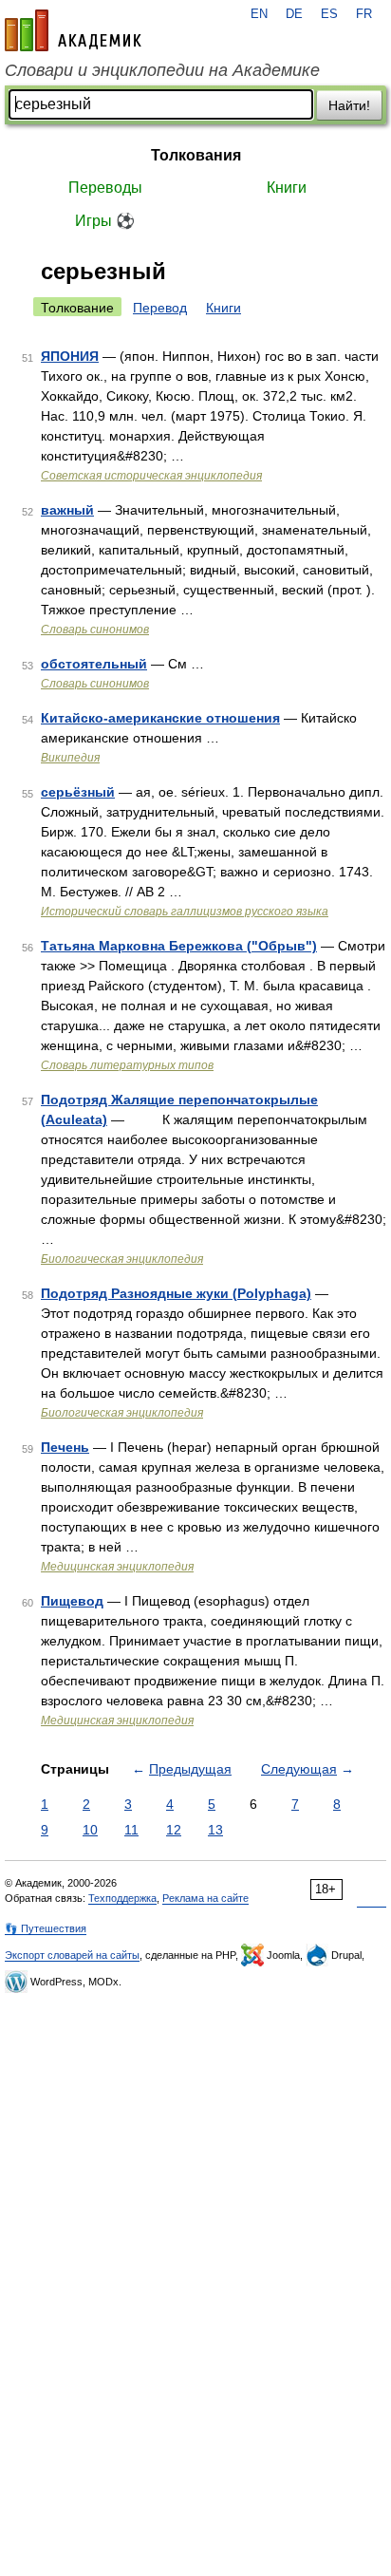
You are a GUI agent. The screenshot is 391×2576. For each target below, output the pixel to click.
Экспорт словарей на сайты (72, 1955)
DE (294, 14)
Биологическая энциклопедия (122, 1259)
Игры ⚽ (105, 221)
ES (329, 14)
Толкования (196, 155)
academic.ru (73, 30)
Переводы (105, 188)
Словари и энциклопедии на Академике (162, 70)
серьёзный (78, 792)
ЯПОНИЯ (70, 356)
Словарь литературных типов (127, 1065)
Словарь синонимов (95, 630)
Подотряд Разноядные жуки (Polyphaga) (176, 1293)
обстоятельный (94, 664)
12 (174, 1830)
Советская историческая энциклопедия (151, 476)
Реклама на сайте (205, 1898)
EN (259, 14)
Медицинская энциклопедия (117, 1567)
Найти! (349, 105)
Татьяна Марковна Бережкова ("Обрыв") (179, 946)
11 (131, 1830)
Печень (65, 1447)
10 (90, 1830)
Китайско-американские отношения (160, 718)
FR (364, 14)
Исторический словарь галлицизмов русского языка (185, 912)
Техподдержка (122, 1898)
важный (67, 510)
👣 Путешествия (46, 1928)
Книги (287, 188)
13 (215, 1830)
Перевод (160, 308)
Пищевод (72, 1601)
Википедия (70, 758)
